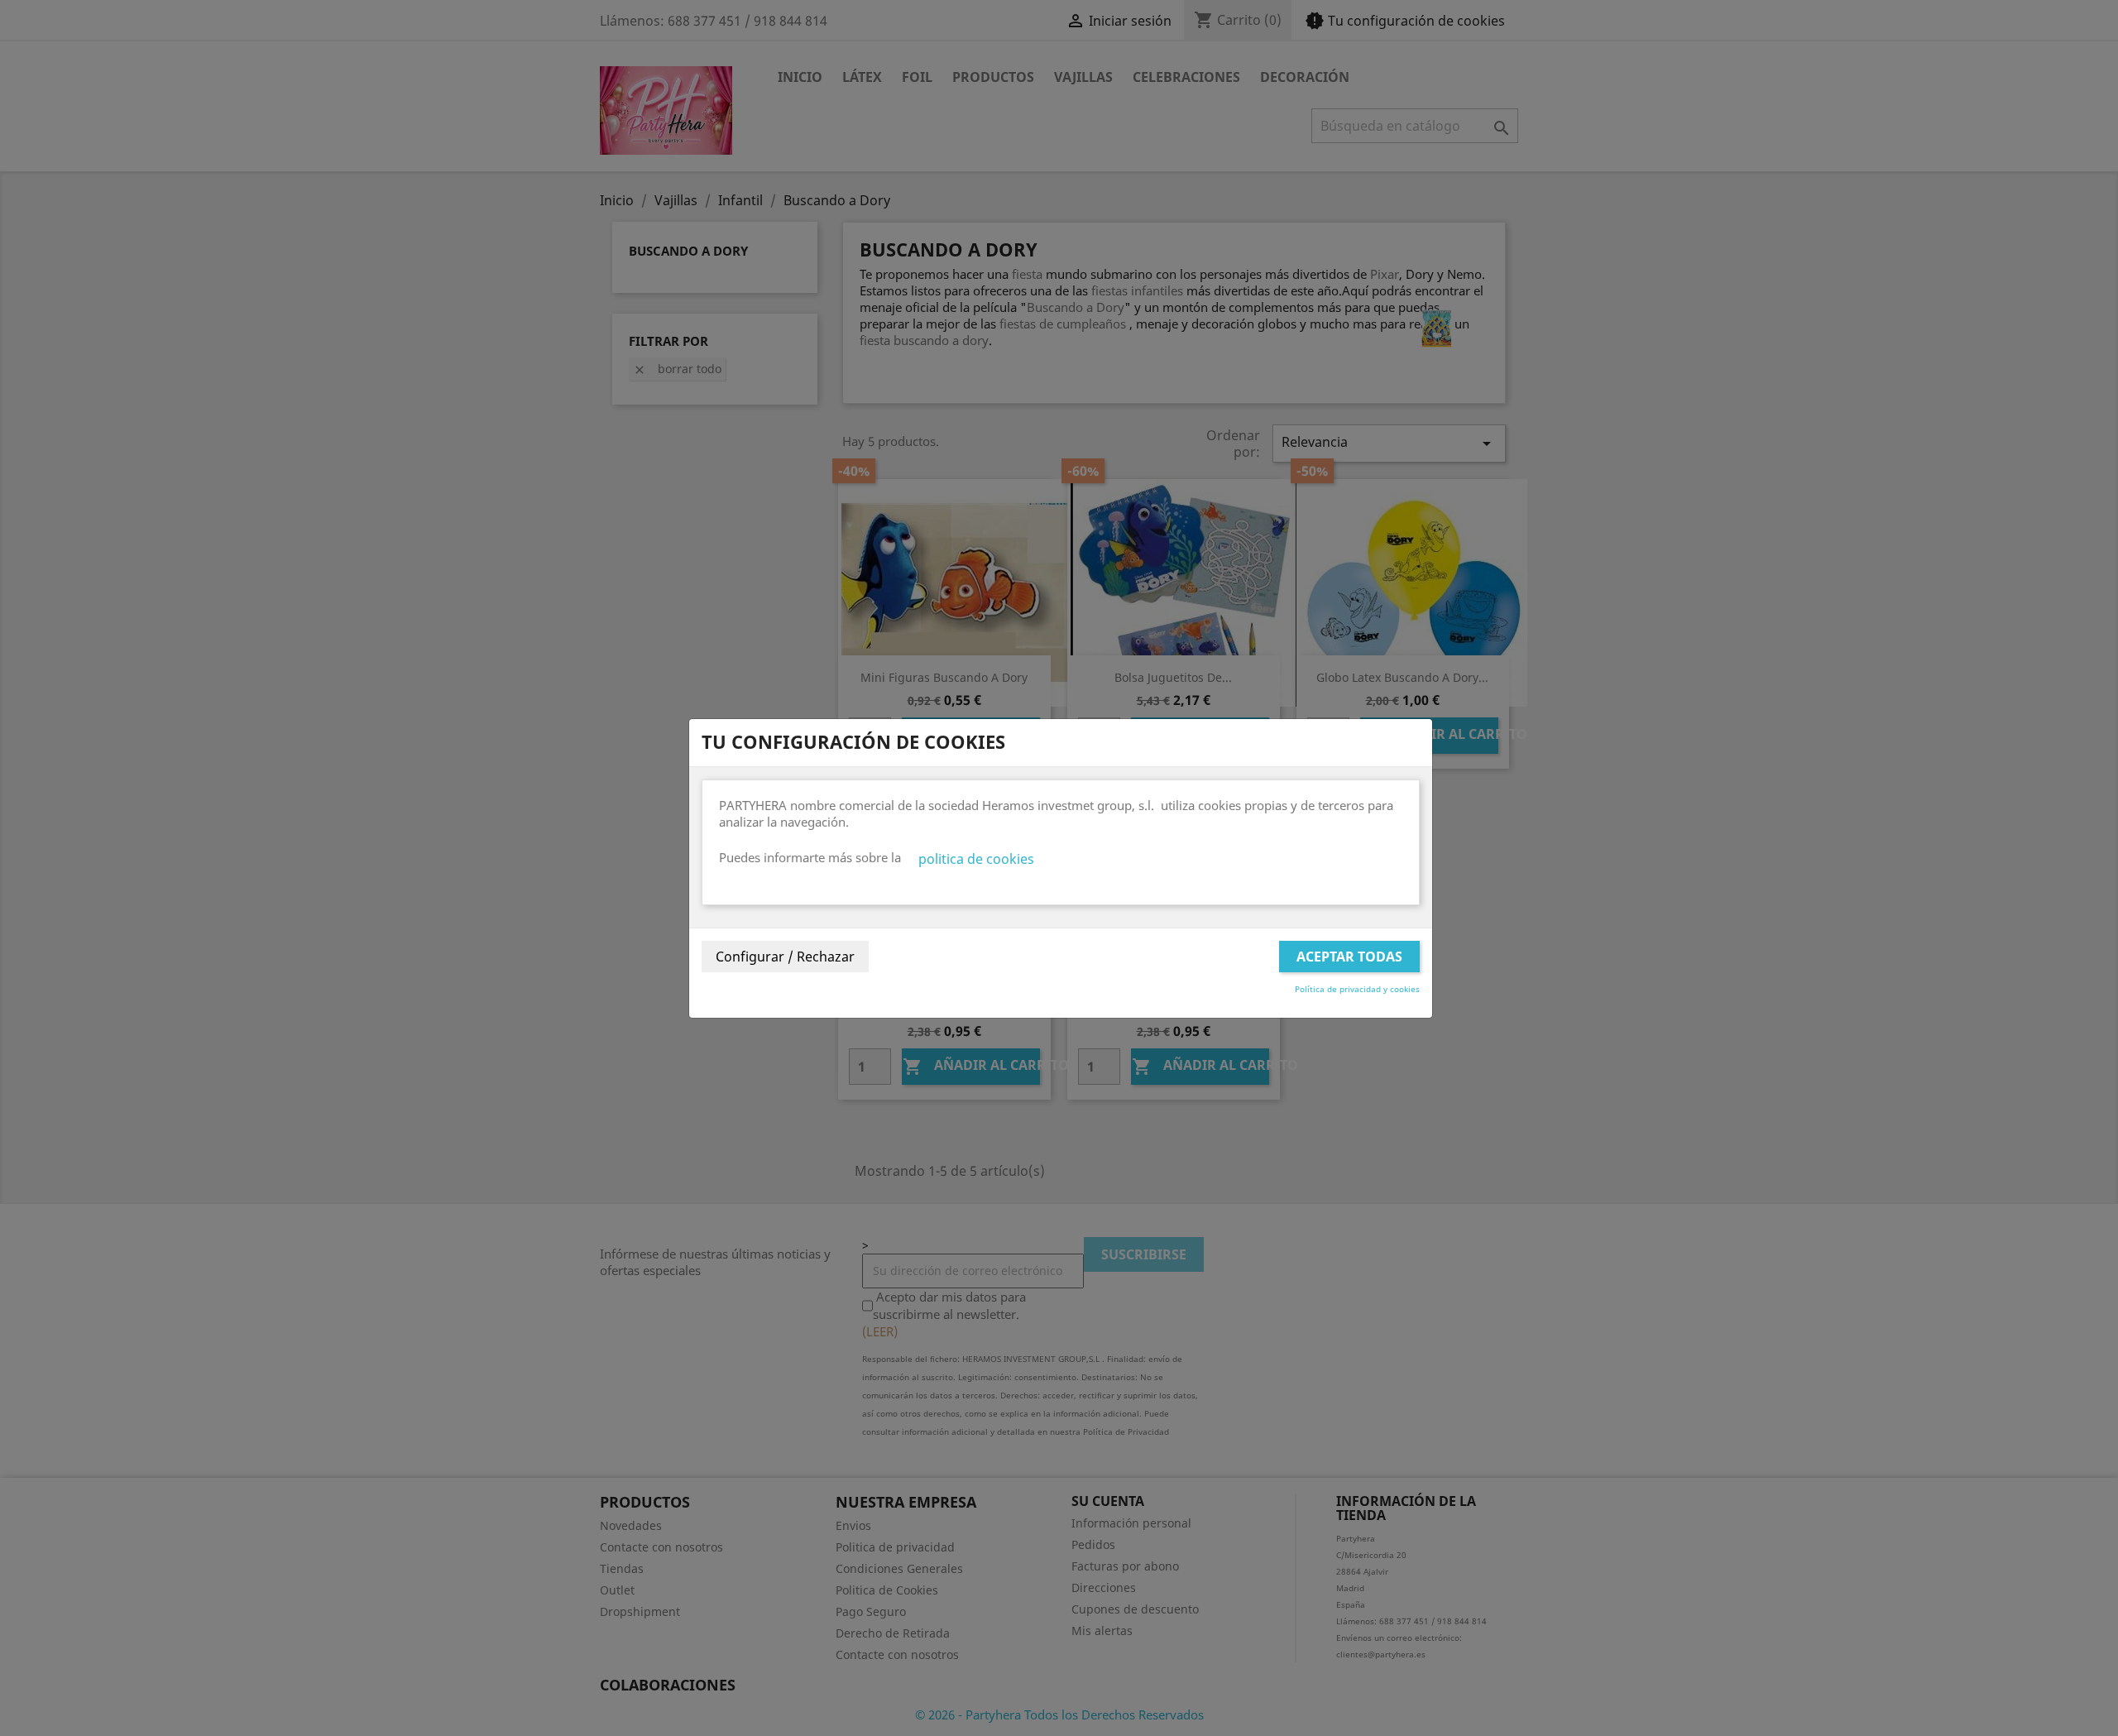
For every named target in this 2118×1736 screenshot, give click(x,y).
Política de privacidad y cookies (1357, 989)
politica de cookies (976, 859)
